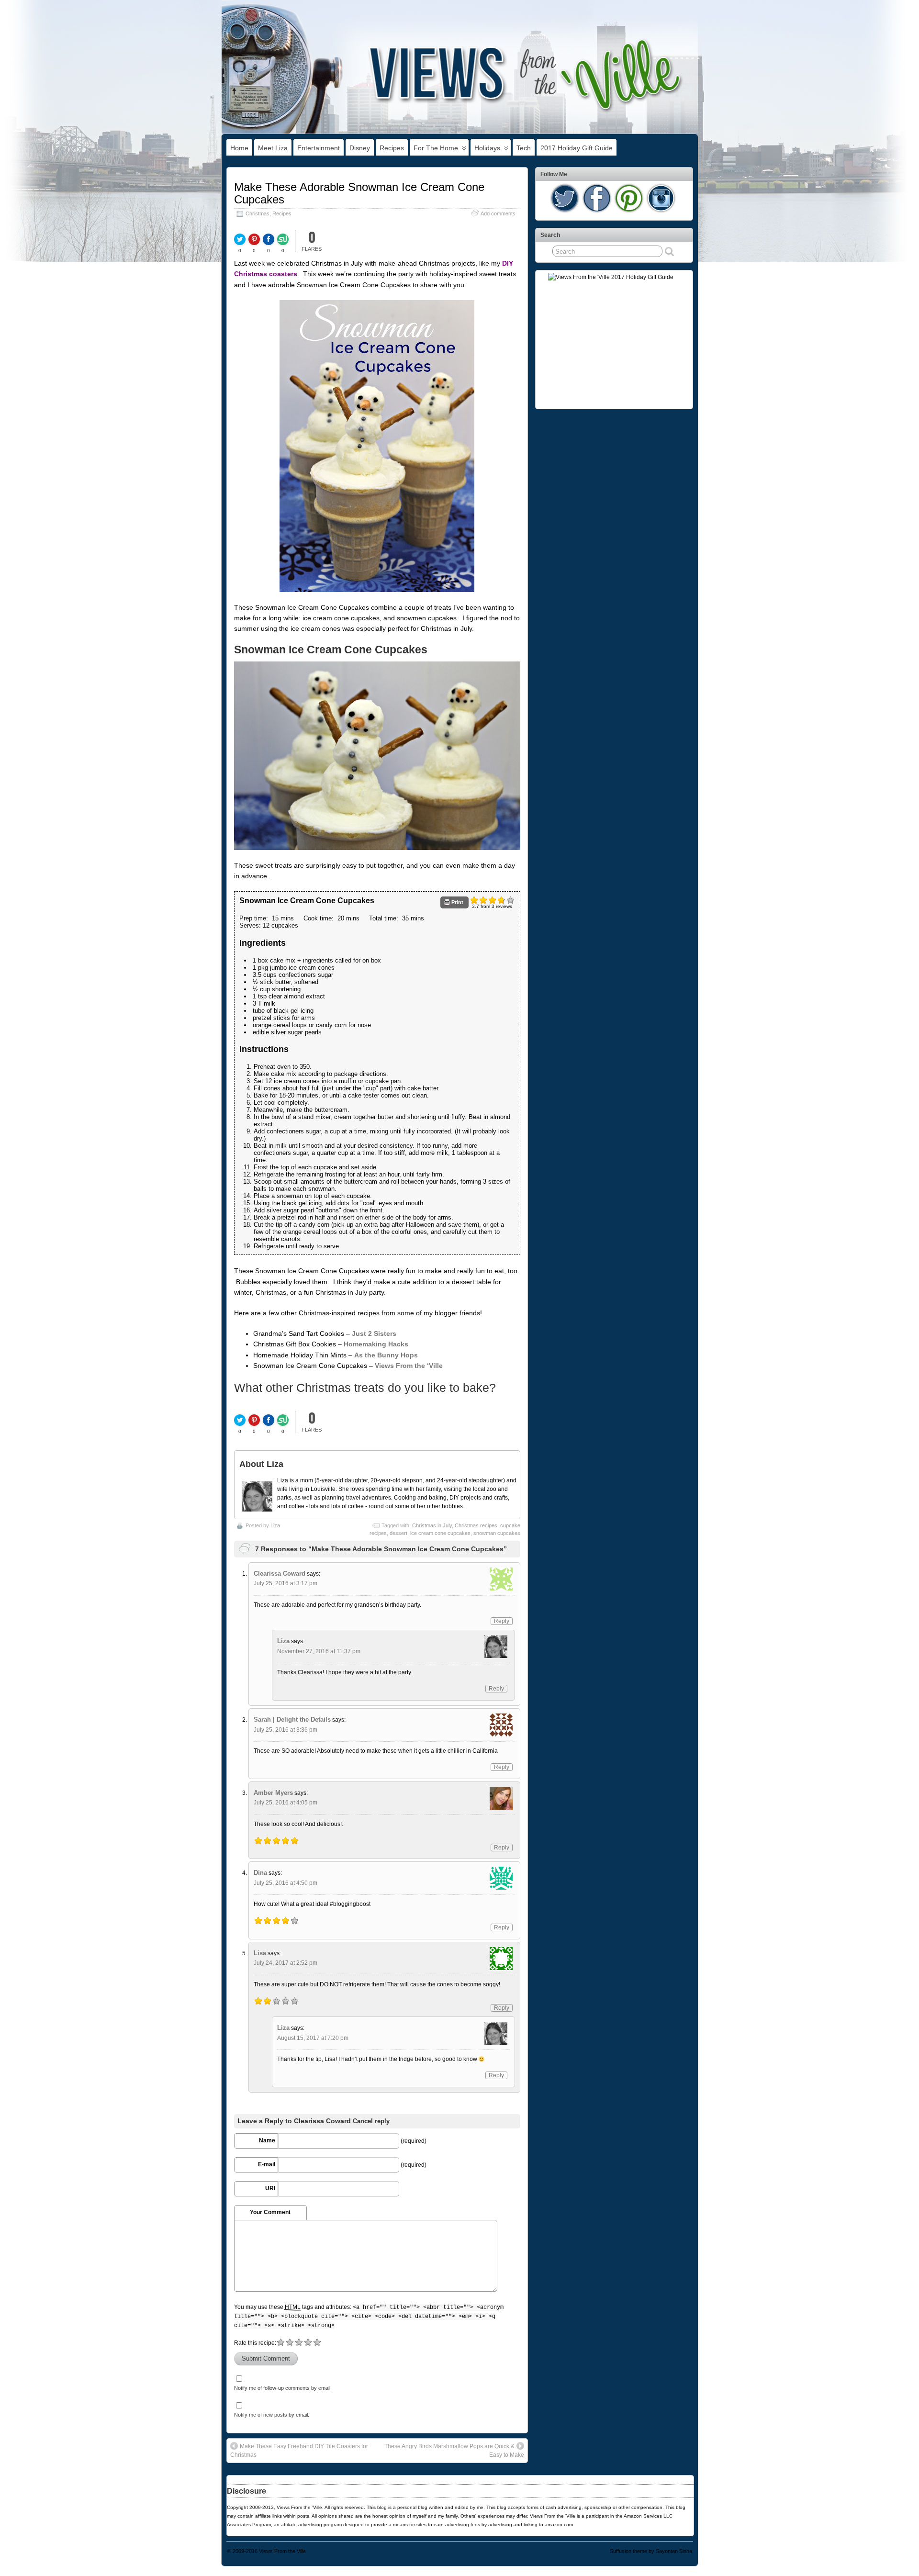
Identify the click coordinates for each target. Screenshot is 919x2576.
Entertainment (319, 148)
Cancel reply (371, 2121)
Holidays (487, 148)
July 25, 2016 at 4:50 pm (286, 1883)
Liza (275, 1525)
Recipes (392, 148)
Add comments (498, 213)
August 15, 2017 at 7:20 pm (313, 2038)
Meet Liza (273, 148)
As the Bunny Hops (386, 1355)
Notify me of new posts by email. (272, 2415)
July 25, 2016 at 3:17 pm (286, 1583)
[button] (454, 902)
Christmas (258, 213)
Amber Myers (273, 1793)
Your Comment (270, 2212)
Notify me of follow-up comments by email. (283, 2388)
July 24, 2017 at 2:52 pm (286, 1963)
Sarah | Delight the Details (292, 1719)
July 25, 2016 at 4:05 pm (286, 1803)
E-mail (267, 2164)
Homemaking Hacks (376, 1344)
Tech (524, 148)
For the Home (436, 148)
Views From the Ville (282, 2551)
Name (267, 2140)
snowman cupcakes (497, 1533)
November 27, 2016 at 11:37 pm (319, 1651)
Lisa (260, 1953)
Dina (260, 1873)
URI (270, 2188)
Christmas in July (432, 1525)
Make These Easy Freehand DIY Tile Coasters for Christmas (299, 2451)
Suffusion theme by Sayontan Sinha (651, 2551)
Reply (502, 1621)
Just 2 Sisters (374, 1333)
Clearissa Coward (280, 1574)
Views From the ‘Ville (409, 1366)
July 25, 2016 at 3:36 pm (286, 1730)
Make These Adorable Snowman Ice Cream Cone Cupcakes (359, 193)
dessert (398, 1533)
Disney (360, 148)
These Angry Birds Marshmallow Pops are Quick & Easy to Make (454, 2451)
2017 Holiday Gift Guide (577, 148)
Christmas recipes (476, 1525)
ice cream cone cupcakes (440, 1533)
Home (239, 148)
